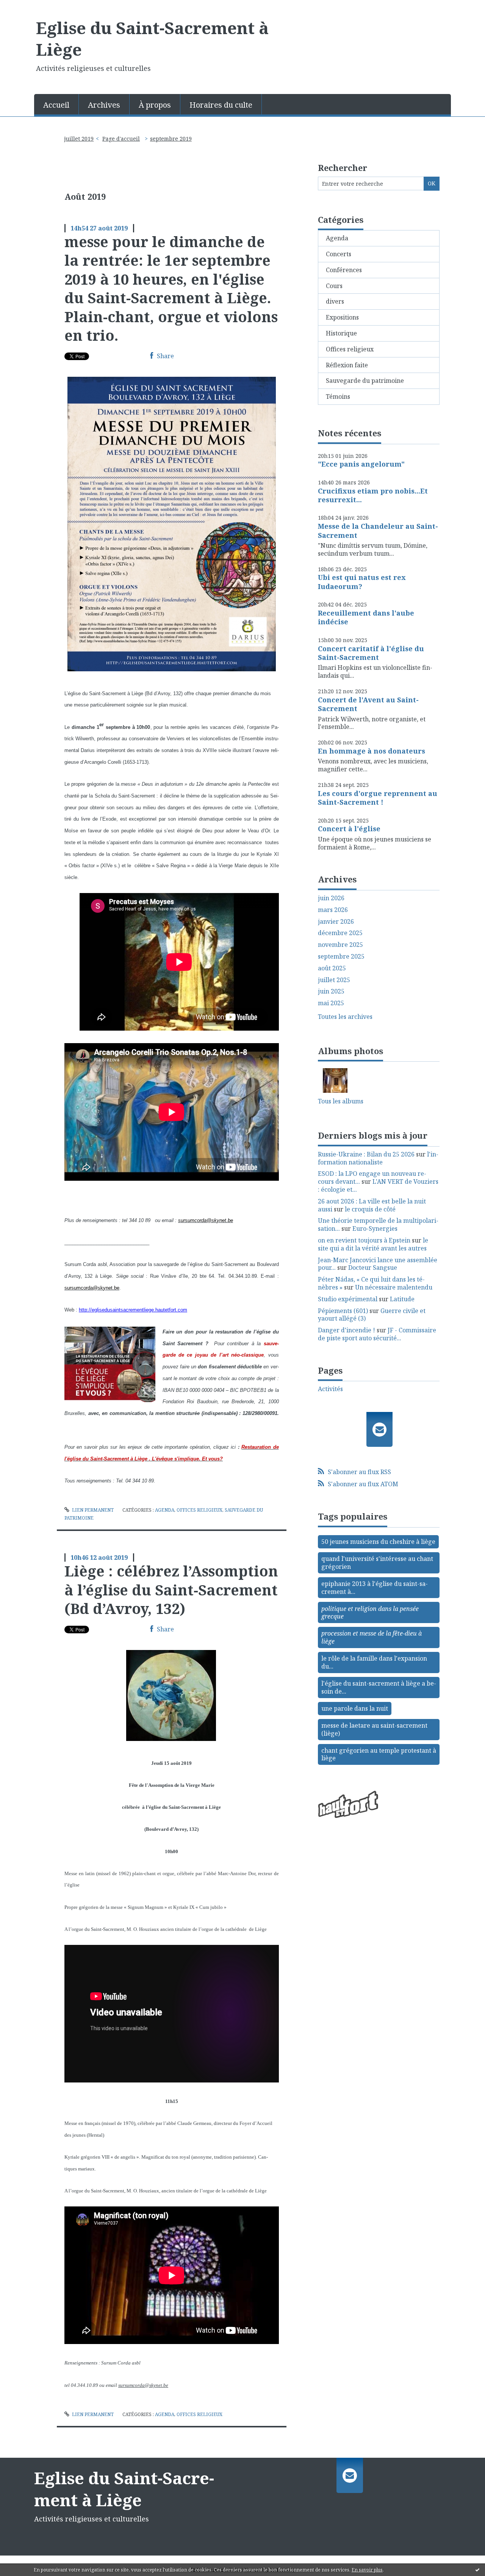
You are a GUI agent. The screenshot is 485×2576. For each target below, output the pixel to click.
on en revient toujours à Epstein (364, 1240)
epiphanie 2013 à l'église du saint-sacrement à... (375, 1588)
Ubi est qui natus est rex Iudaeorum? (362, 582)
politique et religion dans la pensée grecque (370, 1613)
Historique (341, 333)
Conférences (344, 270)
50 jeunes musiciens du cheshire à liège (378, 1542)
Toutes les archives (345, 1017)
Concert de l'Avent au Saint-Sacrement (368, 704)
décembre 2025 (340, 933)
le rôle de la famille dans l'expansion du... (374, 1662)
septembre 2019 (171, 139)
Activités (330, 1389)
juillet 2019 (79, 139)
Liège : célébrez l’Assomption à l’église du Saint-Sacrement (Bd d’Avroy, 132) (171, 1590)
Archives (104, 105)
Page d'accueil (121, 139)
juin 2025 (331, 991)
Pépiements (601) (343, 1311)
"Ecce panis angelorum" (361, 464)
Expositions (342, 317)
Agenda (165, 1510)
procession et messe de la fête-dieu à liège (372, 1637)
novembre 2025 (340, 945)
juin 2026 (331, 898)
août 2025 (332, 968)
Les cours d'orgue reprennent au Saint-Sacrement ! (378, 798)
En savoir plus (367, 2570)
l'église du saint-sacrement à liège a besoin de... (379, 1687)
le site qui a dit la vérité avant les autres (373, 1244)
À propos (155, 105)
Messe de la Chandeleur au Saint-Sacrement (378, 530)
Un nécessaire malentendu (394, 1287)
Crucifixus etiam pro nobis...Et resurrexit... (373, 495)
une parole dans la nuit (355, 1708)
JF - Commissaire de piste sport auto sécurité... (377, 1334)
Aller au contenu (28, 7)
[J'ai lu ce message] (477, 2570)
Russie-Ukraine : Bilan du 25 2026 (366, 1154)
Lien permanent (92, 1510)
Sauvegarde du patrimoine (365, 381)
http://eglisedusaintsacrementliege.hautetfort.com (133, 1310)
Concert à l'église (349, 829)
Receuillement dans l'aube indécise (366, 617)
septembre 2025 (341, 957)
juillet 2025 (334, 980)
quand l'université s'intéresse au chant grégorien (377, 1563)
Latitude (402, 1299)
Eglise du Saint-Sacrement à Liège (152, 38)
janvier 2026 (336, 922)
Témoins (338, 396)
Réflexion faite (347, 365)
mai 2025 (331, 1003)
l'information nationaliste (378, 1158)
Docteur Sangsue (373, 1268)
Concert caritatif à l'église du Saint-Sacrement (371, 653)
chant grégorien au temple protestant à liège (379, 1754)
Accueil (56, 105)
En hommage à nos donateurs (372, 751)
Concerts (339, 254)
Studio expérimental (348, 1299)
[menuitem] (56, 104)
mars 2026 (333, 910)
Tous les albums (341, 1101)
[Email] (379, 1429)
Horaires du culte (221, 105)
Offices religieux (199, 1510)
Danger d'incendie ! (347, 1330)
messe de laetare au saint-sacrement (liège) (374, 1729)
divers (335, 301)
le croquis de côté (370, 1209)
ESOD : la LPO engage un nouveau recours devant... (372, 1178)
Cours (334, 286)
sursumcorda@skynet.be (143, 2385)
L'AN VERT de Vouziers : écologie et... (378, 1185)
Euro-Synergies (375, 1228)
